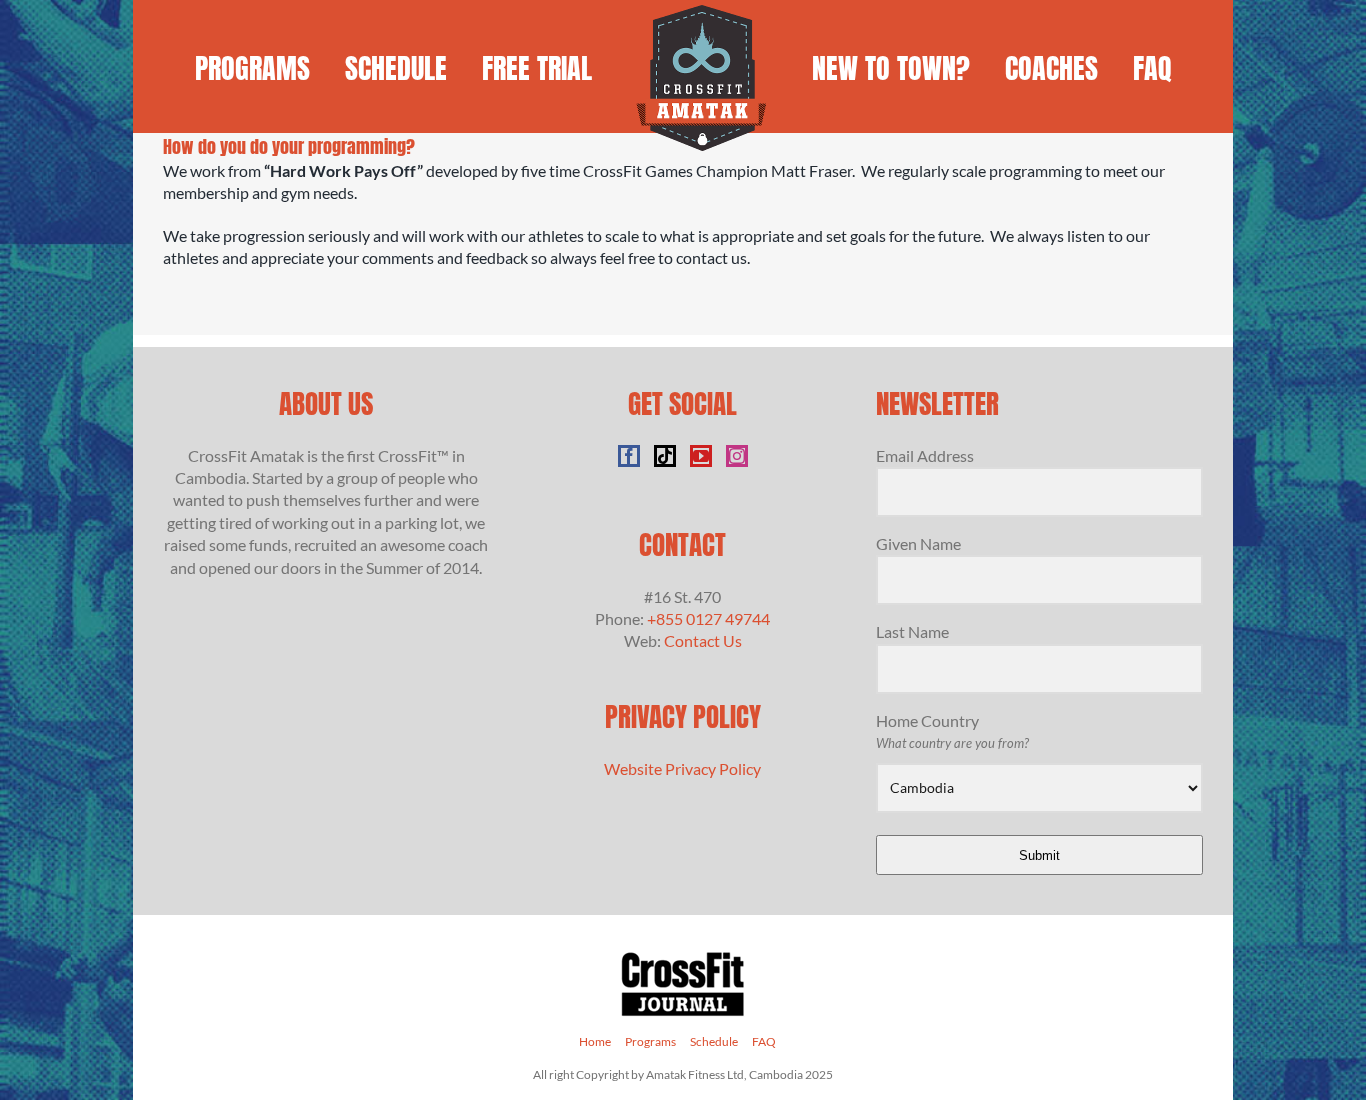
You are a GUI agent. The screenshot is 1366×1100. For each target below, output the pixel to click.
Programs (650, 1041)
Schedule (714, 1041)
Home (595, 1041)
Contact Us (703, 640)
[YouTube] (701, 456)
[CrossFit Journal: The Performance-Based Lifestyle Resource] (683, 957)
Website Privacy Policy (682, 768)
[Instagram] (737, 456)
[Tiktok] (665, 456)
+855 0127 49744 (708, 618)
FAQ (764, 1041)
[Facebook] (629, 456)
